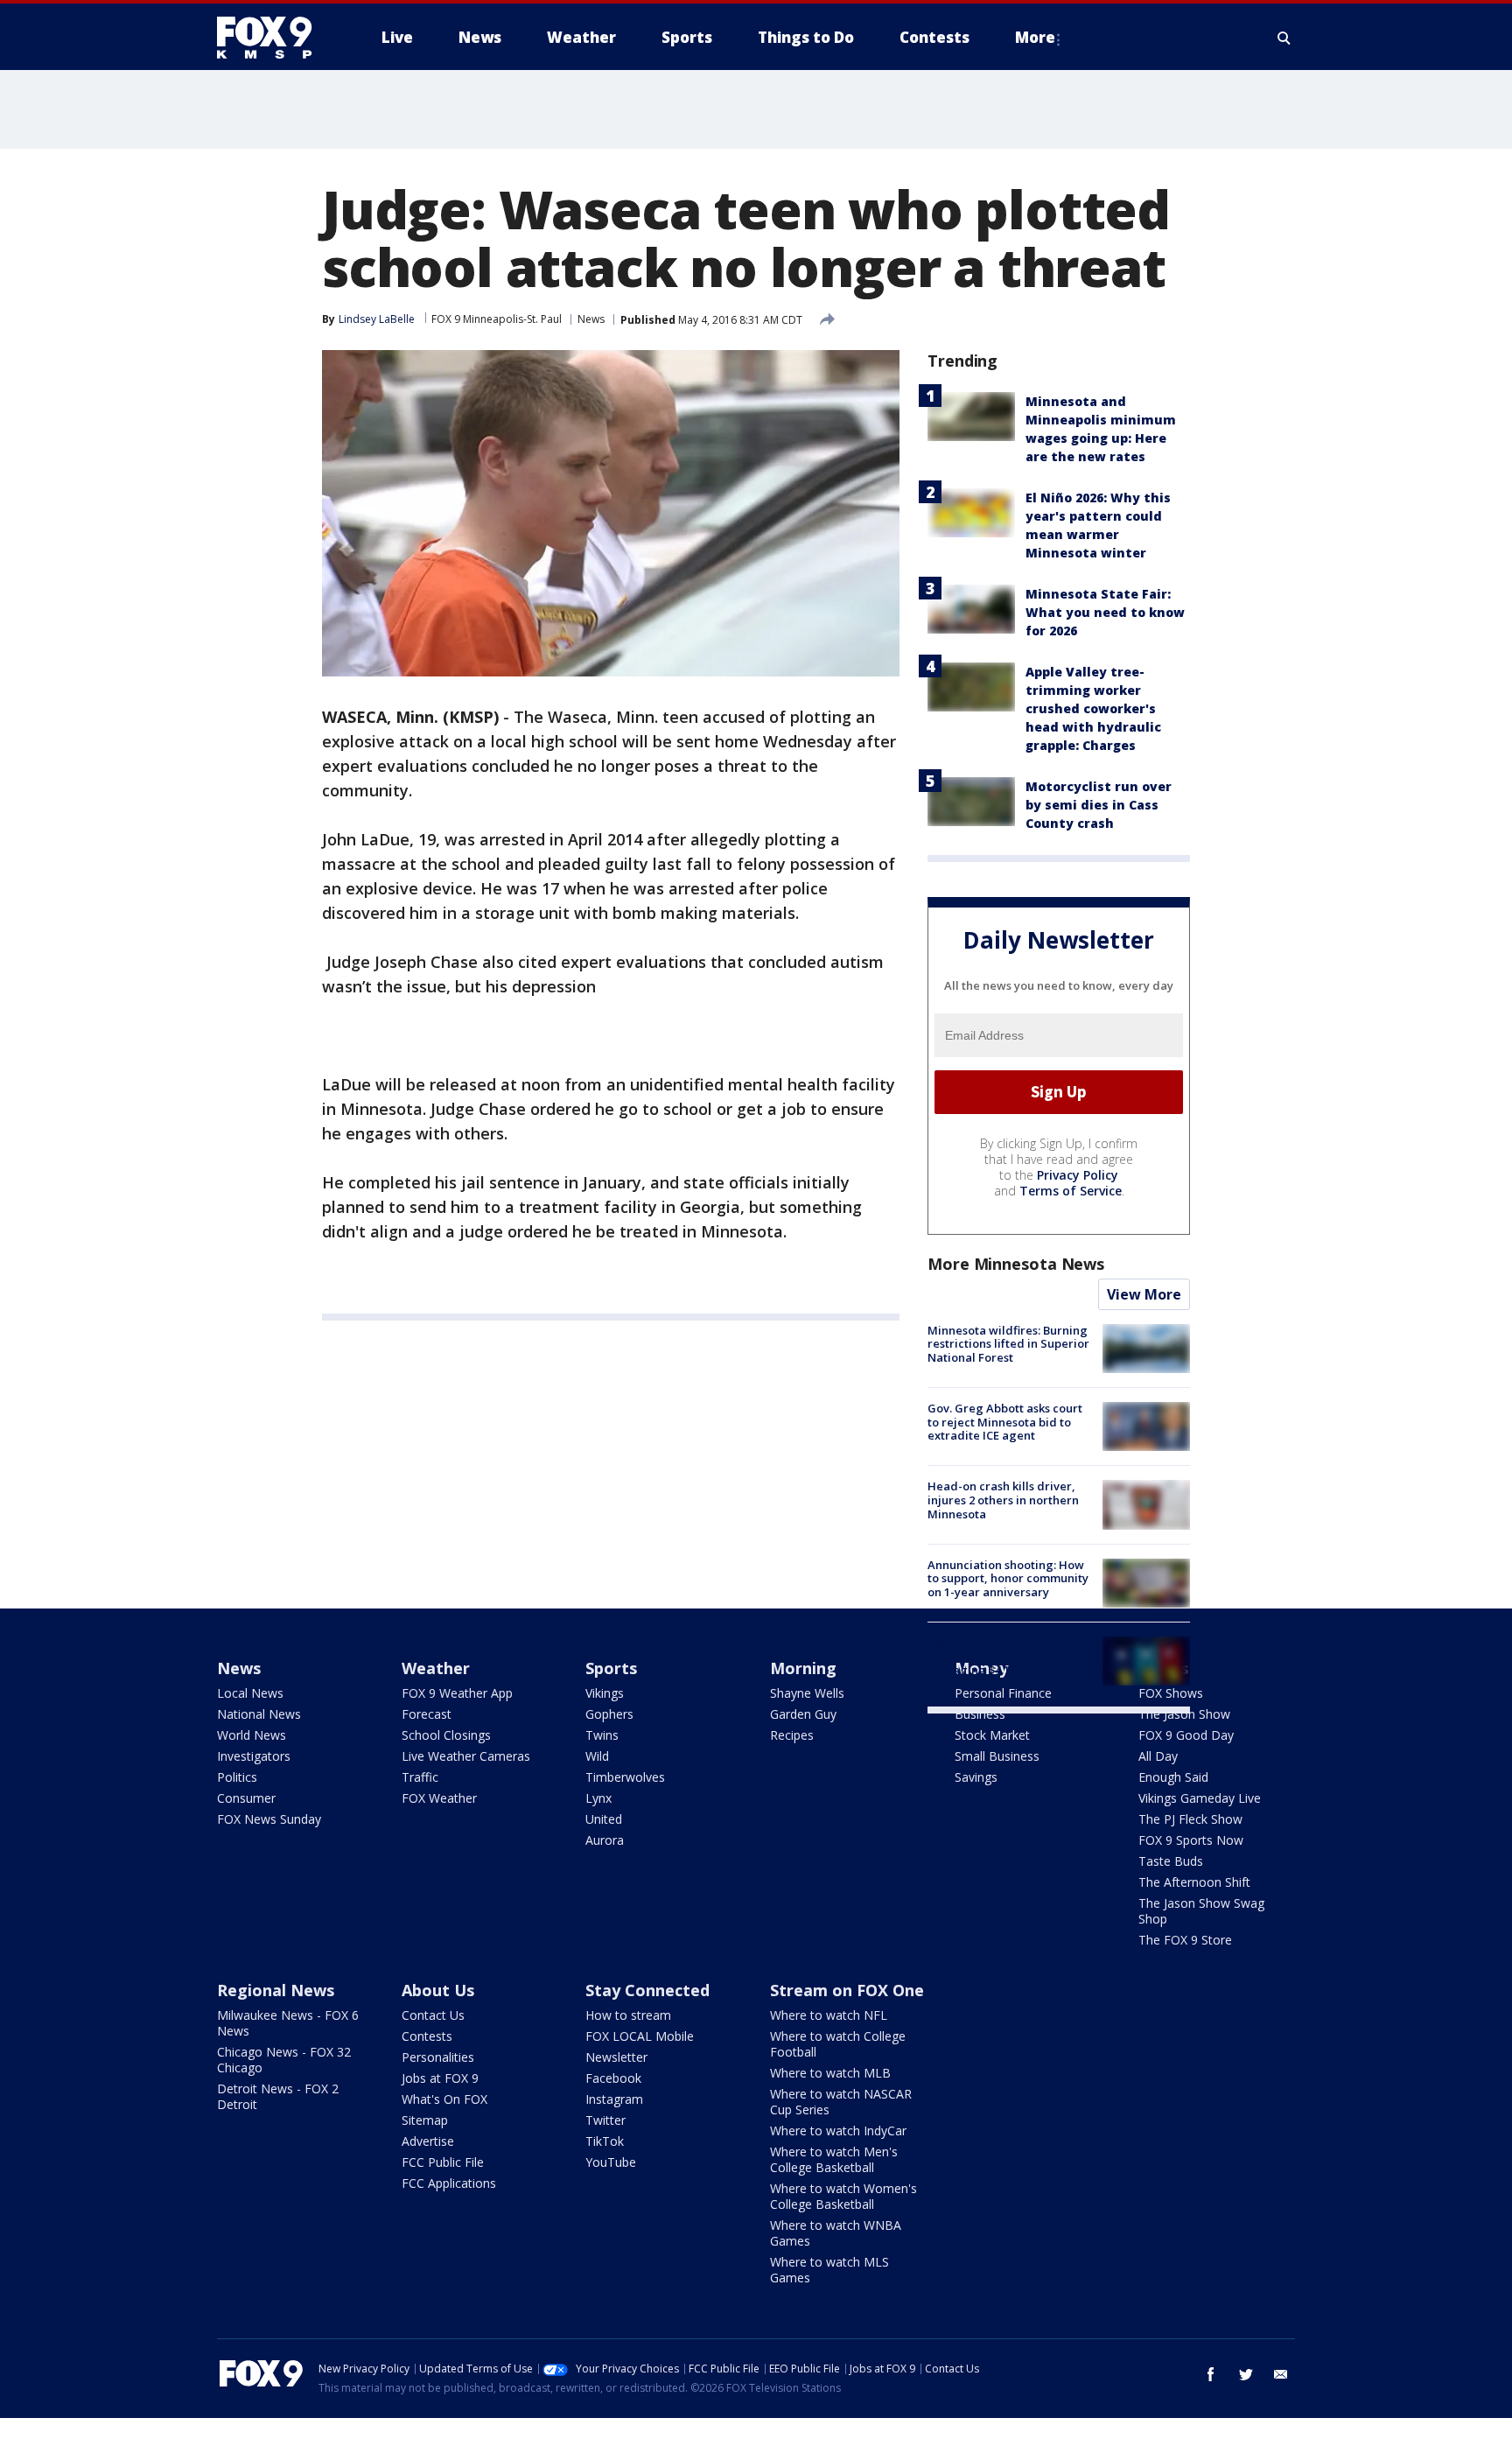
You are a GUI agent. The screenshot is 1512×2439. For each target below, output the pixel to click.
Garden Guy (803, 1714)
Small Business (997, 1756)
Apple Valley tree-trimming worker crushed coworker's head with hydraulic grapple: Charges (1093, 708)
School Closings (446, 1735)
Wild (597, 1756)
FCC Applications (449, 2183)
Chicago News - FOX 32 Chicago (284, 2060)
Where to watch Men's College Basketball (834, 2159)
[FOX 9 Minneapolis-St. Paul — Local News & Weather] (275, 38)
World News (252, 1735)
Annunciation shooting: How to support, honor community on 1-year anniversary (1008, 1578)
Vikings (605, 1693)
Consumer (246, 1798)
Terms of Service (1071, 1191)
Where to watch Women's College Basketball (843, 2196)
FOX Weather (439, 1798)
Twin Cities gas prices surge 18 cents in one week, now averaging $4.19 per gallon (1005, 1656)
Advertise (428, 2141)
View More (1144, 1294)
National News (259, 1714)
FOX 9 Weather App (457, 1693)
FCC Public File (443, 2162)
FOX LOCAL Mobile (640, 2036)
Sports (611, 1668)
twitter (1246, 2374)
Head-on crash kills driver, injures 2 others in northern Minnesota (1003, 1500)
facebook (1211, 2374)
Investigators (254, 1756)
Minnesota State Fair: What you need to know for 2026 (1105, 612)
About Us (438, 1990)
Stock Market (992, 1735)
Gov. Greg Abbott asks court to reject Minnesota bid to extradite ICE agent (1005, 1422)
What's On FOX (444, 2099)
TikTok (605, 2141)
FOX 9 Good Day (1186, 1735)
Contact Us (433, 2015)
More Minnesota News (1016, 1264)
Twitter (605, 2120)
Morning (803, 1668)
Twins (602, 1735)
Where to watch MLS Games (829, 2270)
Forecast (427, 1714)
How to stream (628, 2015)
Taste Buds (1171, 1861)
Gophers (609, 1714)
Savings (976, 1777)
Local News (250, 1693)
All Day (1158, 1756)
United (604, 1819)
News (591, 319)
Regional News (276, 1990)
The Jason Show (1184, 1714)
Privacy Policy (1078, 1175)
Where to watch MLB (830, 2073)
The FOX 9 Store (1185, 1940)
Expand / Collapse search (1284, 38)
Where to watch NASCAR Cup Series (841, 2102)
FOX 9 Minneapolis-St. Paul (497, 319)
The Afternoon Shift (1194, 1882)
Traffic (420, 1777)
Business (980, 1714)
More (1035, 37)
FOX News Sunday (269, 1819)
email (1281, 2374)
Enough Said (1173, 1777)
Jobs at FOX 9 (440, 2078)
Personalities (438, 2057)
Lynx (598, 1798)
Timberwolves (625, 1777)
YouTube (611, 2162)
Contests (427, 2036)
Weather (436, 1668)
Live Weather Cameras (466, 1756)
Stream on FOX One (847, 1990)
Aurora (605, 1840)
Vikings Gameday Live (1200, 1798)
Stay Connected (647, 1990)
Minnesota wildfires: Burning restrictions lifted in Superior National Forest (1008, 1344)
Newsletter (616, 2057)
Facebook (613, 2078)
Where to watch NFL (829, 2015)
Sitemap (425, 2120)
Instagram (614, 2099)
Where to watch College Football (838, 2044)
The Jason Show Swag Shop (1201, 1911)
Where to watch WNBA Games (836, 2233)
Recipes (792, 1735)
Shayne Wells (807, 1693)
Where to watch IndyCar (838, 2131)
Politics (237, 1777)
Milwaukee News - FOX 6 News (288, 2023)
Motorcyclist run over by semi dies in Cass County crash (1099, 805)
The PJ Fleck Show (1190, 1819)
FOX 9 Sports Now (1191, 1840)
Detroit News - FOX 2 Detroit (278, 2096)
